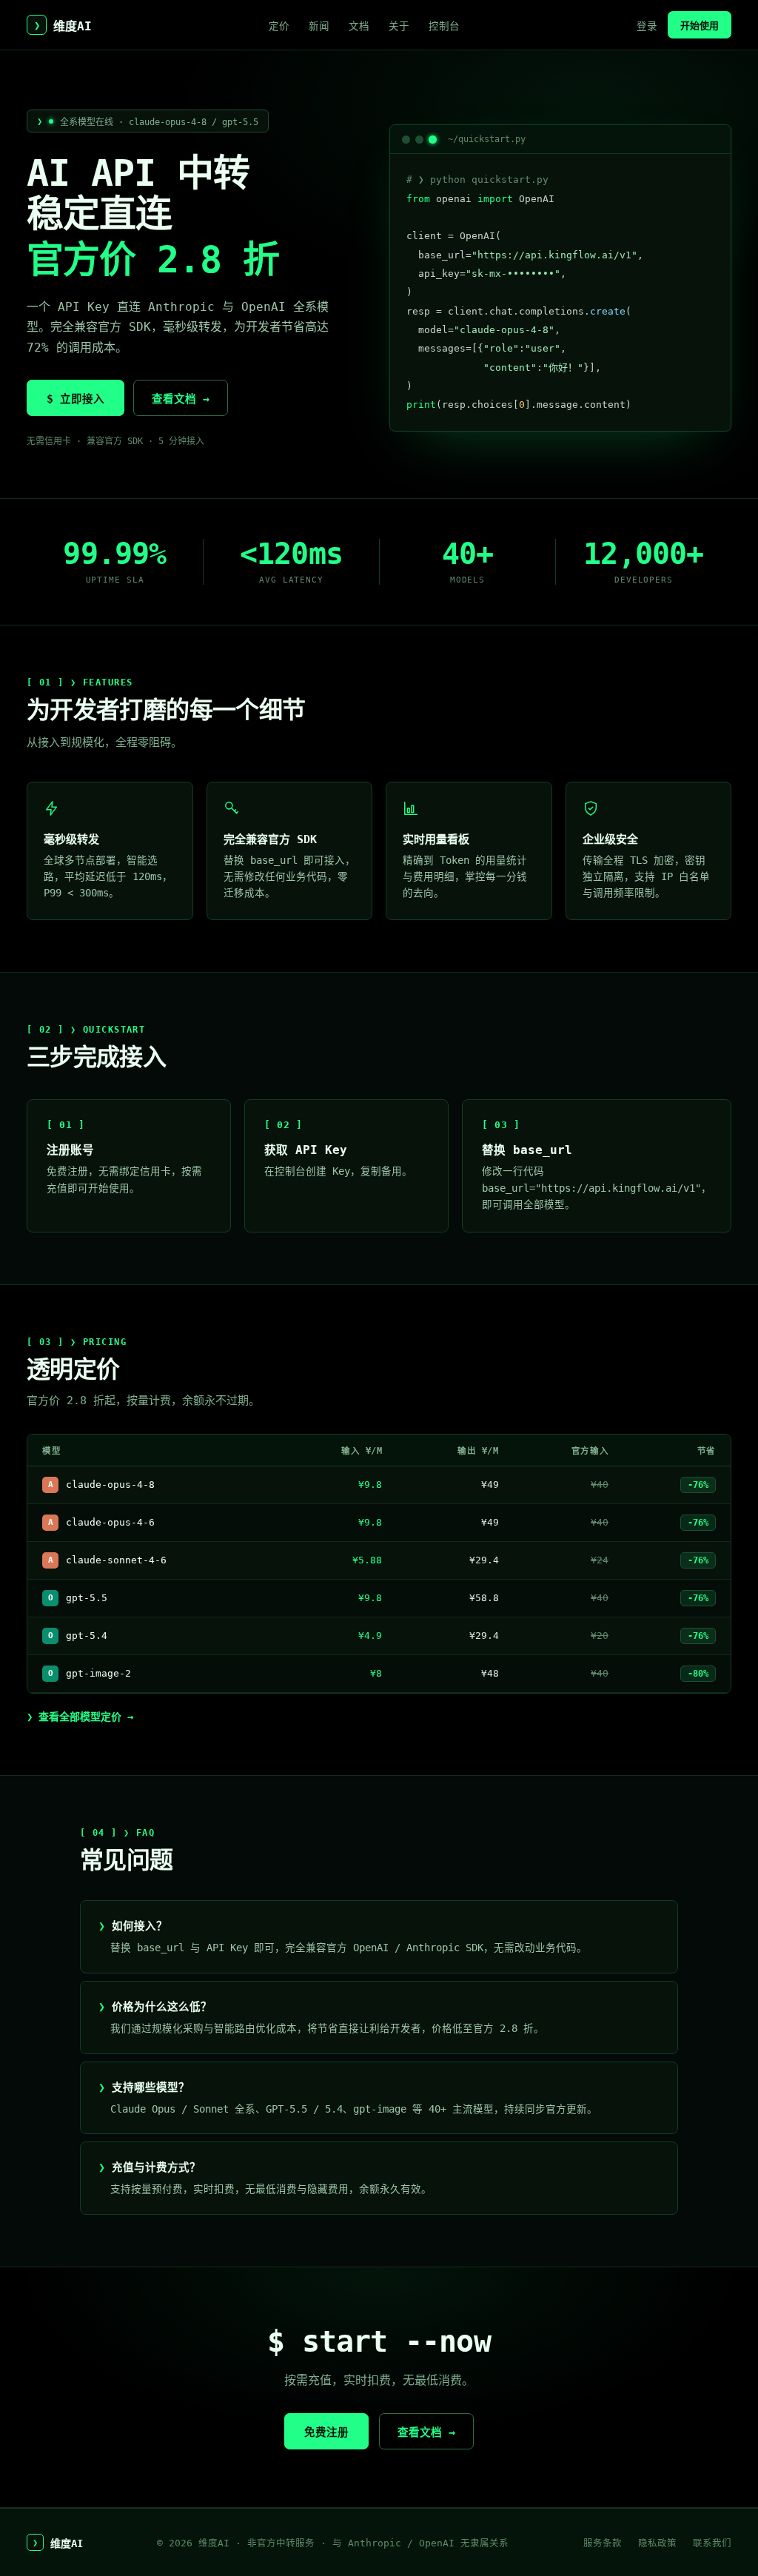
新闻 (319, 26)
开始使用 (700, 26)
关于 (399, 26)
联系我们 (712, 2543)
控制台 (444, 26)
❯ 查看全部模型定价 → (80, 1717)
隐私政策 (657, 2543)
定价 (279, 26)
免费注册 (326, 2432)
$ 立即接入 (76, 399)
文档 (359, 26)
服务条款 (603, 2543)
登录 (647, 26)
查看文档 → (181, 399)
